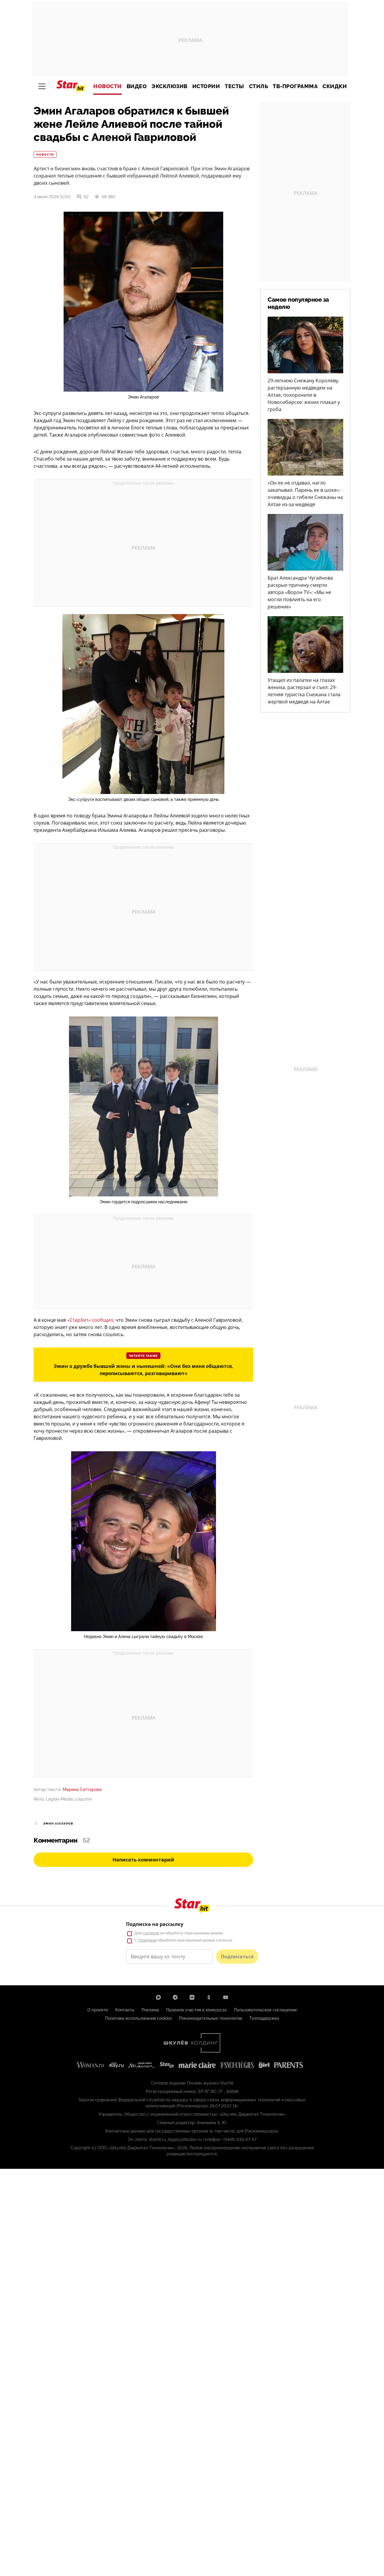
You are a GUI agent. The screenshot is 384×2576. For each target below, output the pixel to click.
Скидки (335, 86)
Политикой (147, 1940)
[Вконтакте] (192, 1997)
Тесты (234, 86)
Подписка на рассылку (155, 1924)
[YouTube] (226, 1997)
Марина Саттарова (82, 1789)
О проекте (98, 2010)
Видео (137, 86)
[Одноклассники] (209, 1997)
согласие (151, 1933)
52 (86, 197)
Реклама (150, 2010)
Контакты (125, 2010)
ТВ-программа (295, 86)
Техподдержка (264, 2018)
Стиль (259, 86)
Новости (108, 86)
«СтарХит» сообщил (90, 1320)
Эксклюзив (169, 86)
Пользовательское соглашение (265, 2010)
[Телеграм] (175, 1997)
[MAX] (158, 1997)
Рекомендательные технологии (211, 2018)
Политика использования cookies (138, 2018)
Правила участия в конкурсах (196, 2010)
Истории (206, 86)
